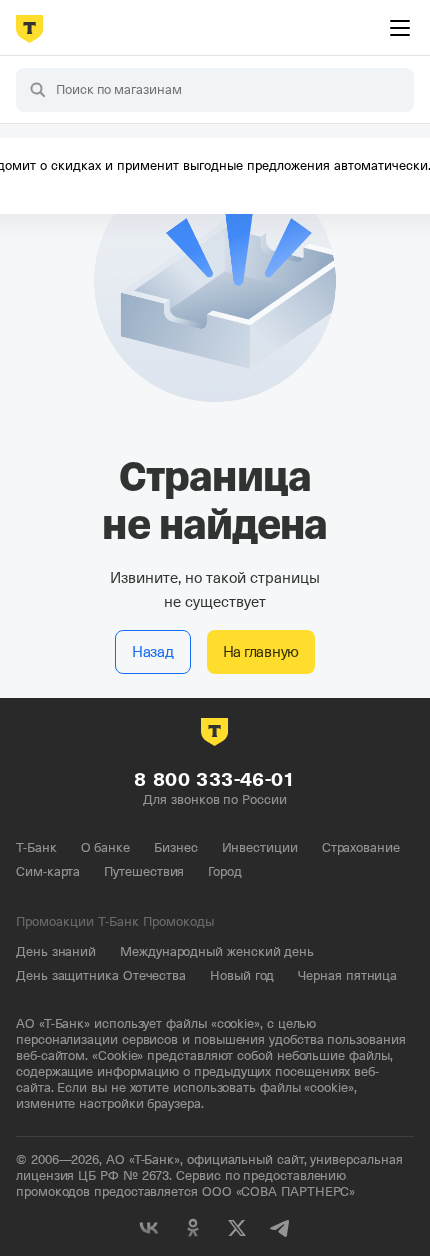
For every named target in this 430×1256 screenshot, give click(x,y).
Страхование (361, 847)
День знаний (56, 951)
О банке (105, 847)
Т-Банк (36, 847)
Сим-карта (48, 871)
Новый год (242, 975)
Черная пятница (347, 975)
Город (225, 871)
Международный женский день (217, 951)
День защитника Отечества (101, 975)
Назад (153, 652)
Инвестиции (260, 847)
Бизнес (176, 847)
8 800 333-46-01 (215, 779)
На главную (261, 652)
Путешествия (144, 871)
